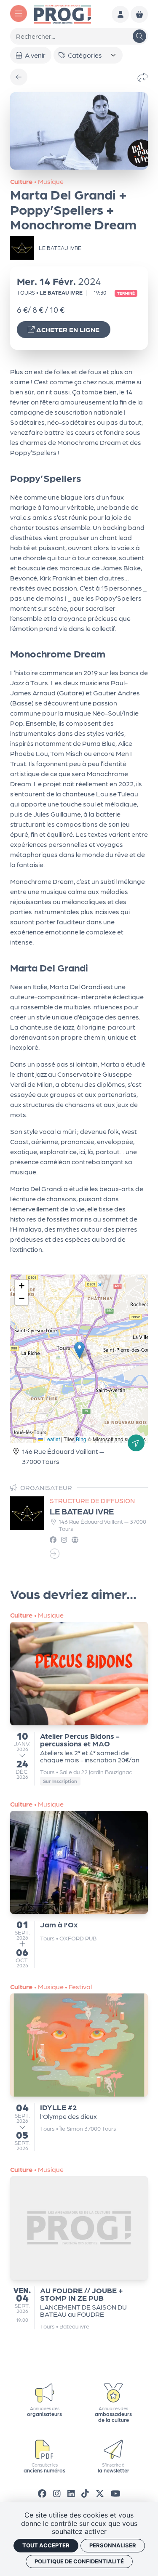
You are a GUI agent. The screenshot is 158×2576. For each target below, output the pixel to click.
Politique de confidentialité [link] (79, 2561)
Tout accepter (46, 2545)
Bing (81, 1439)
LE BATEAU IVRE (83, 1511)
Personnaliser (113, 2545)
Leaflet (51, 1439)
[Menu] (19, 13)
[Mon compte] (120, 15)
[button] (79, 1350)
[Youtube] (116, 2493)
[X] (100, 2493)
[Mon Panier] (139, 15)
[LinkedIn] (71, 2493)
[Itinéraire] (136, 1443)
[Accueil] (62, 13)
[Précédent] (19, 77)
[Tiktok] (85, 2493)
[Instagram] (57, 2493)
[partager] (143, 77)
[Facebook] (42, 2493)
